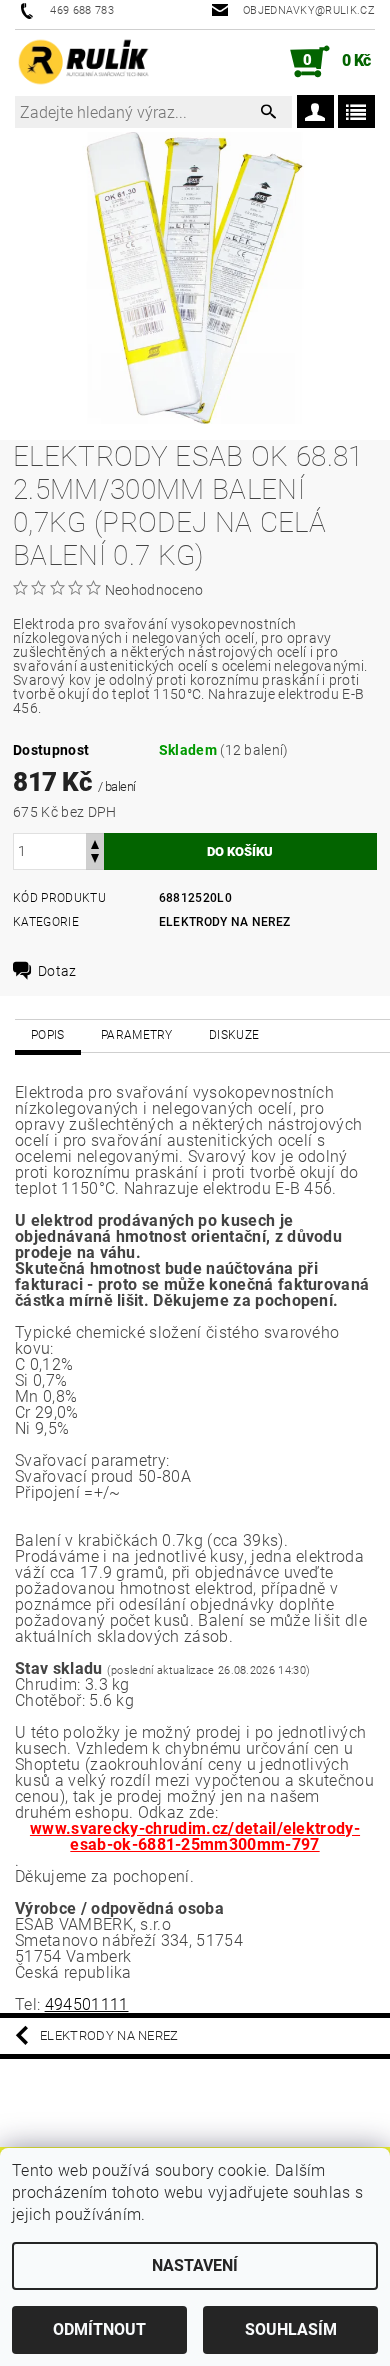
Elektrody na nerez (225, 922)
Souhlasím (291, 2329)
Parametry (137, 1035)
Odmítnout (99, 2329)
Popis (48, 1035)
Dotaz (57, 971)
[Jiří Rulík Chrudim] (84, 62)
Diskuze (234, 1035)
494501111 (87, 2004)
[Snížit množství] (95, 860)
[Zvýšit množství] (95, 842)
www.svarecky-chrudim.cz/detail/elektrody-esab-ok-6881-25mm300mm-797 (195, 1836)
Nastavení (195, 2265)
